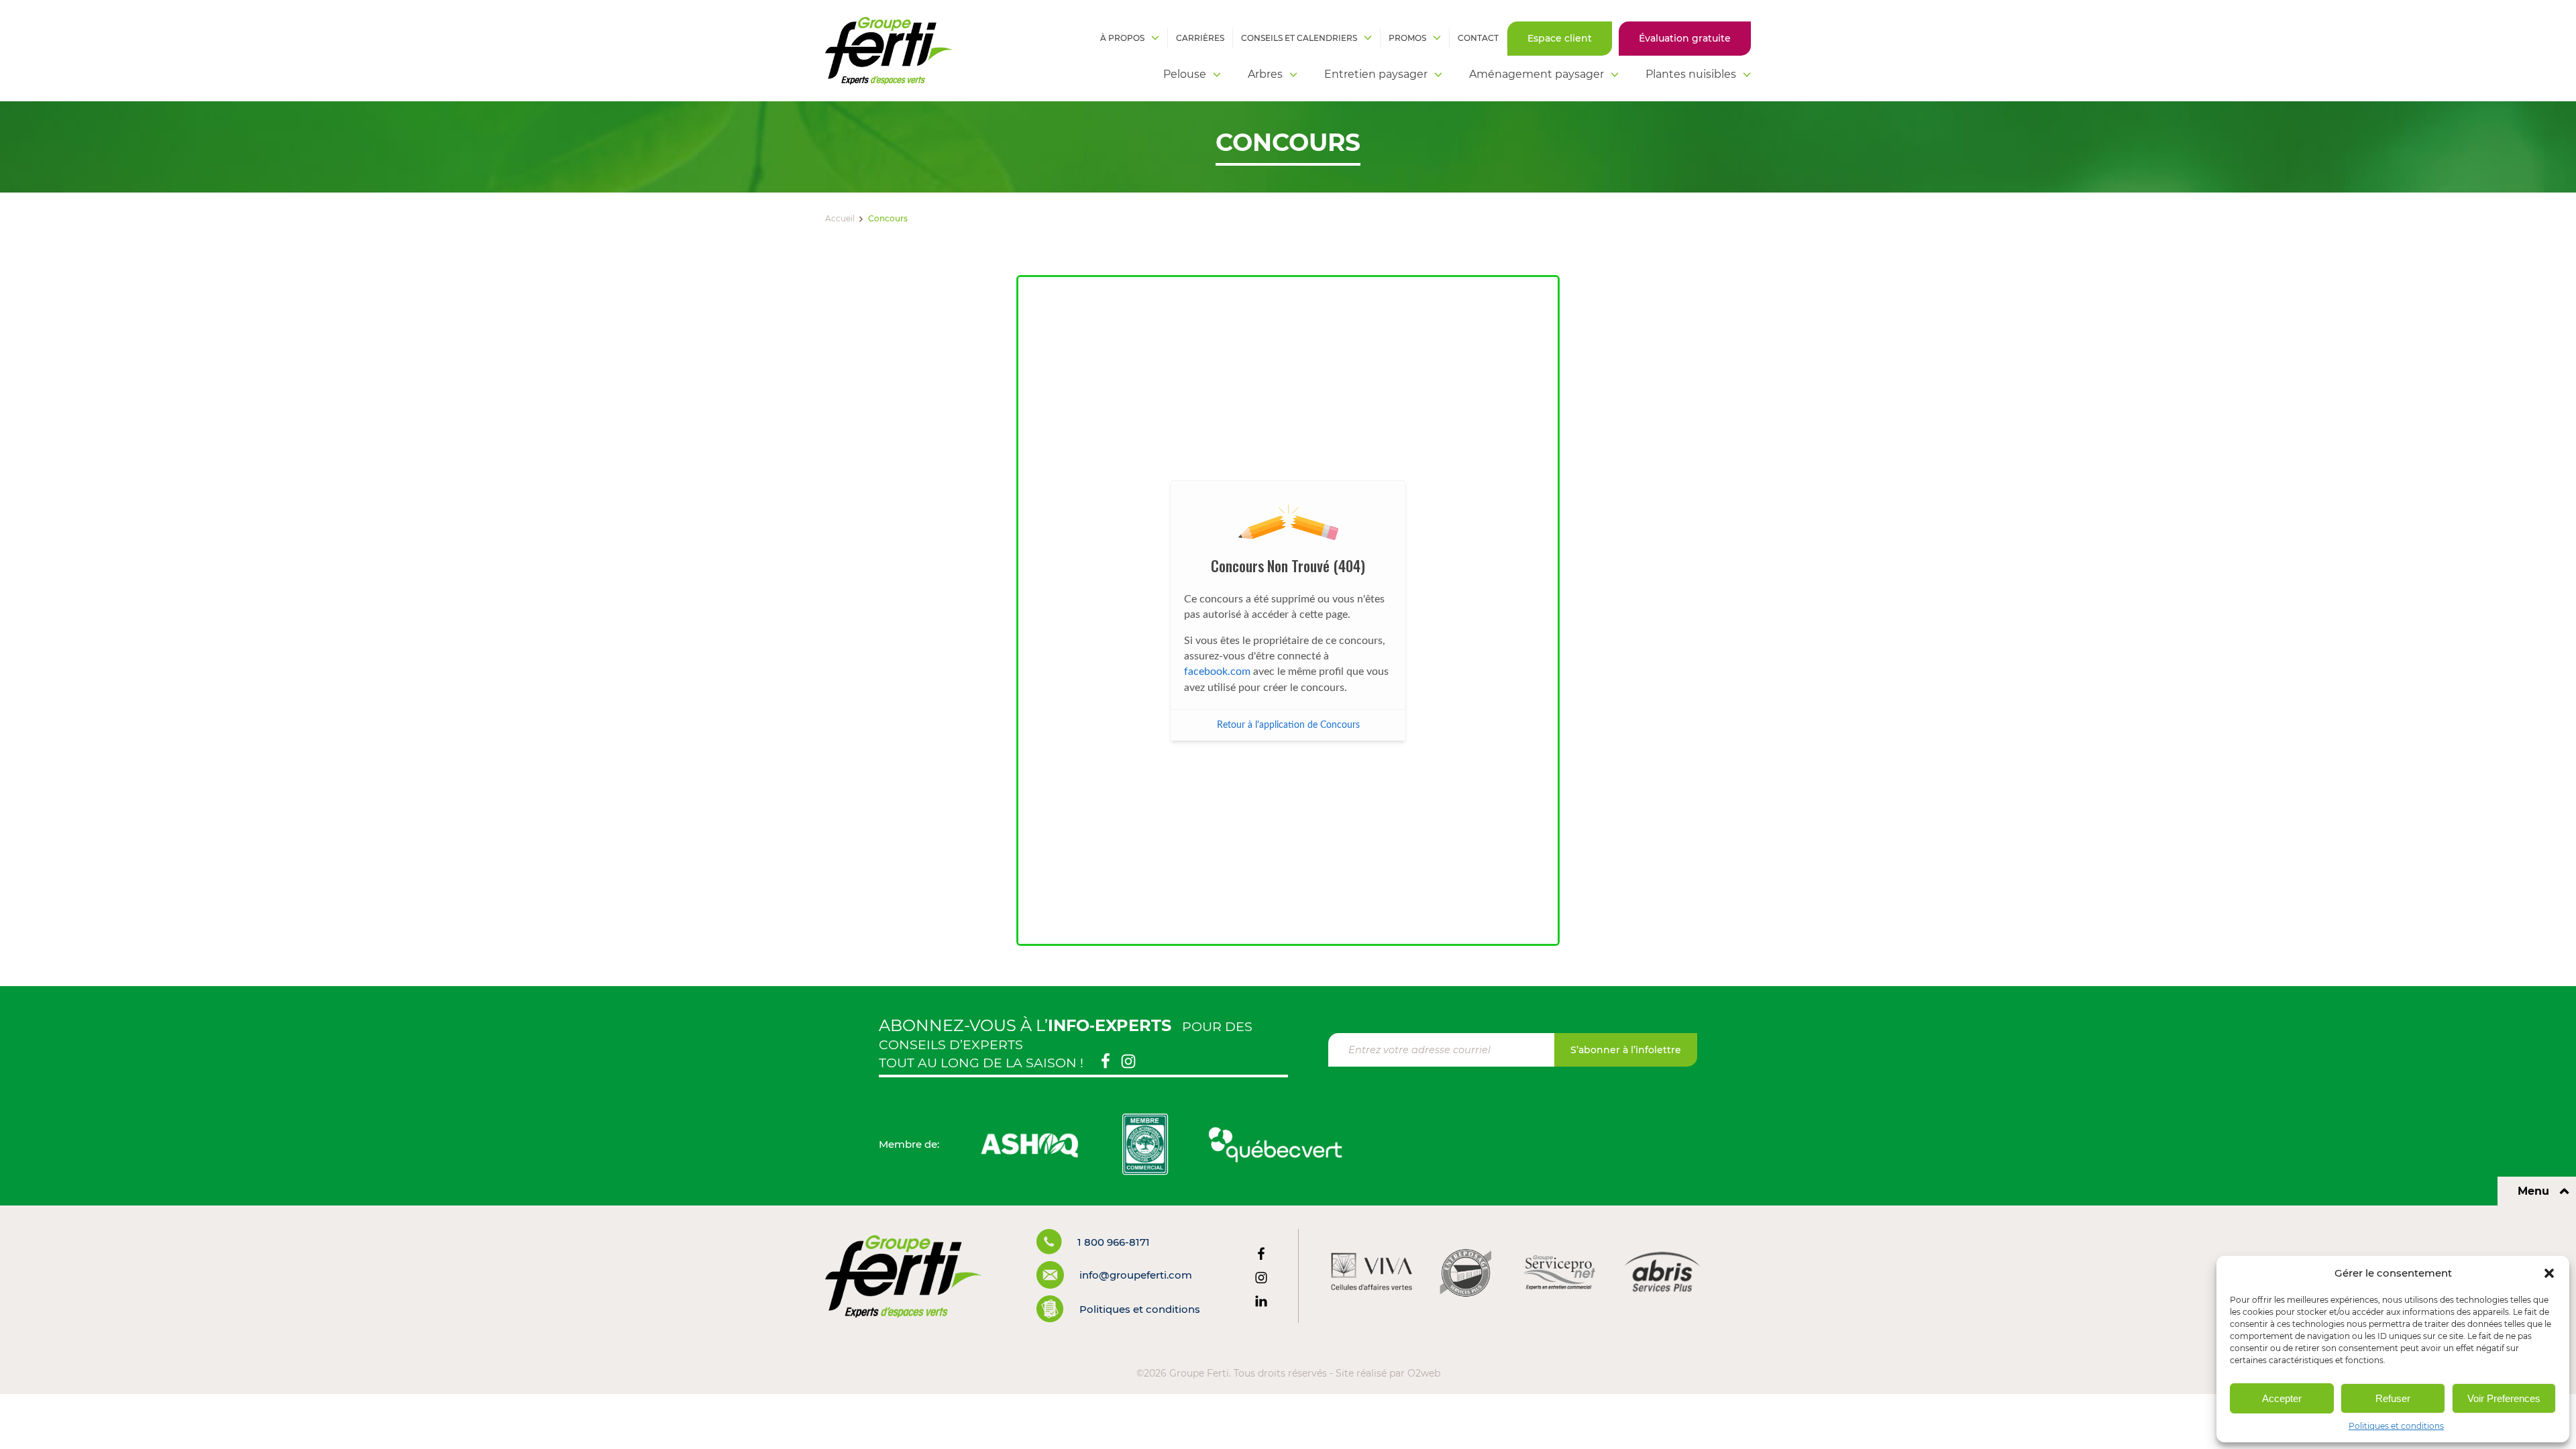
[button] (2549, 1273)
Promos (1407, 38)
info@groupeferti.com (1136, 1275)
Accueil (840, 218)
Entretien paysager (1376, 74)
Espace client (1560, 38)
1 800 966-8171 (1114, 1242)
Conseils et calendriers (1299, 38)
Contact (1478, 38)
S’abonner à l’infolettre (1626, 1050)
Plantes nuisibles (1691, 74)
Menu (2533, 1191)
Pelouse (1185, 74)
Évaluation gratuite (1685, 38)
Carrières (1200, 38)
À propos (1122, 38)
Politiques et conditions (2396, 1426)
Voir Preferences (2504, 1398)
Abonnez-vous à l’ (1025, 1025)
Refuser (2393, 1398)
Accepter (2282, 1398)
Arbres (1265, 74)
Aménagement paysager (1537, 74)
